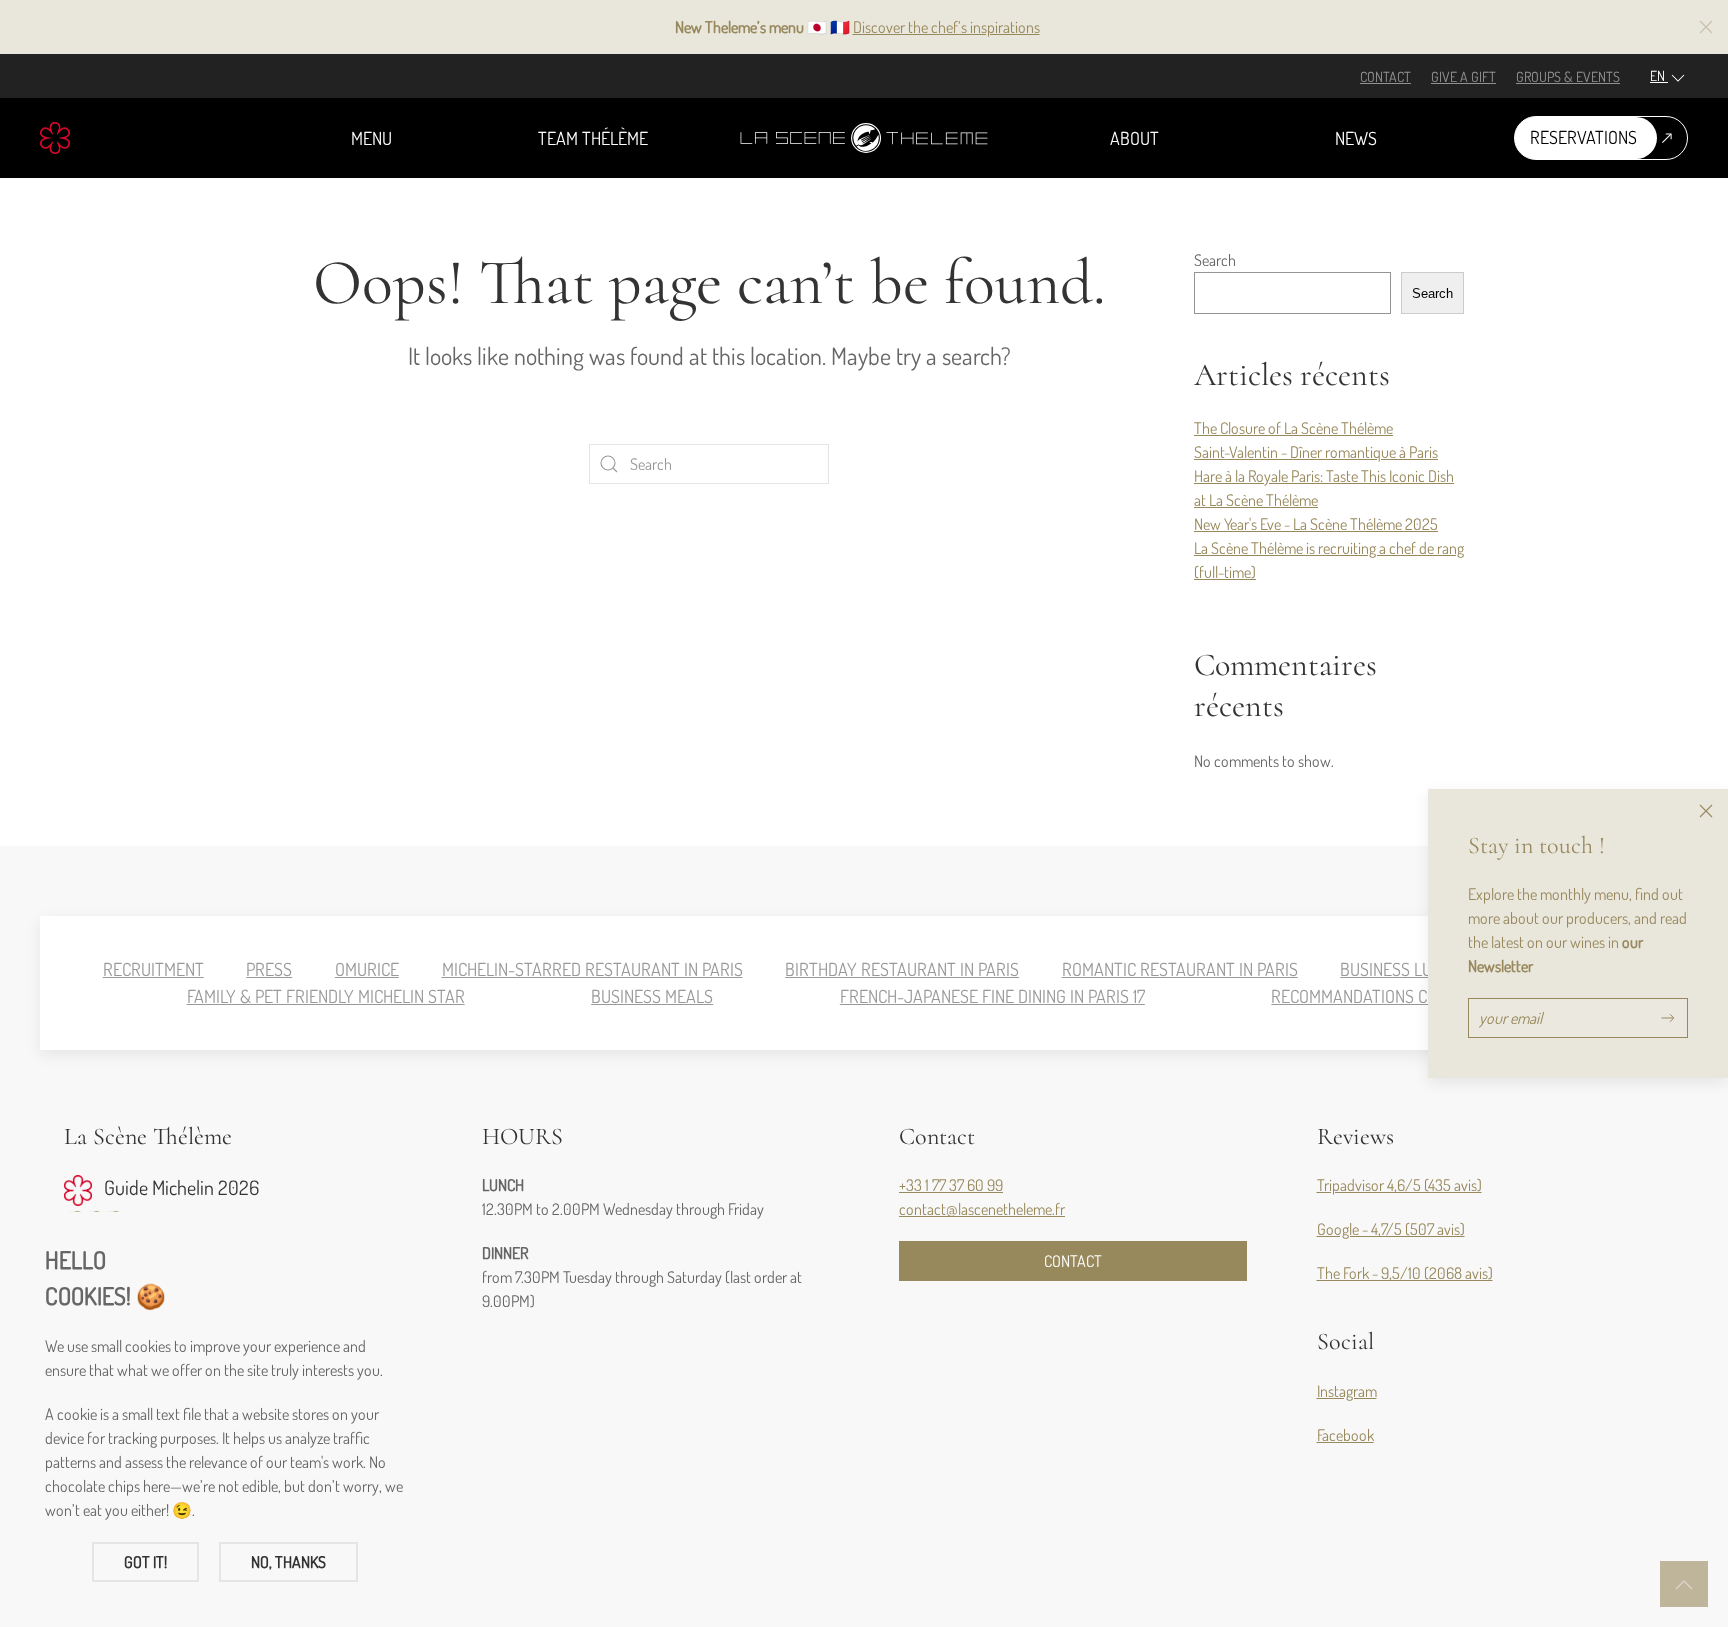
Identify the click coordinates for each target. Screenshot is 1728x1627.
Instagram (1347, 1391)
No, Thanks (288, 1562)
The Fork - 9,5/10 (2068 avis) (1405, 1273)
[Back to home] (864, 138)
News (1356, 138)
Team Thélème (593, 138)
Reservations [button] (1583, 137)
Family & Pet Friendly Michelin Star (326, 996)
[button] (1706, 27)
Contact (1385, 76)
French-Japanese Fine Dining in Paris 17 (992, 996)
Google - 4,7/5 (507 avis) (1391, 1229)
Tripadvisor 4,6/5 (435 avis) (1399, 1185)
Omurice (367, 969)
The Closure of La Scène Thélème (1293, 428)
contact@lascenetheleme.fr (982, 1209)
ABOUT (1134, 138)
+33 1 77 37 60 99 (951, 1185)
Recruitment (153, 969)
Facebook (1345, 1435)
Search (1215, 260)
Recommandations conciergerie (1396, 996)
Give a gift (1463, 76)
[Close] (1706, 811)
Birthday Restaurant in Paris (902, 969)
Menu (371, 138)
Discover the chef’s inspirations (946, 27)
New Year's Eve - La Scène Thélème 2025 (1316, 524)
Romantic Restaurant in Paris (1180, 969)
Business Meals (652, 996)
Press (269, 969)
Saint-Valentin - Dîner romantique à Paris (1316, 452)
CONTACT (1073, 1261)
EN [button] (1659, 75)
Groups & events (1568, 76)
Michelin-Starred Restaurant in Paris (592, 969)
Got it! (145, 1562)
